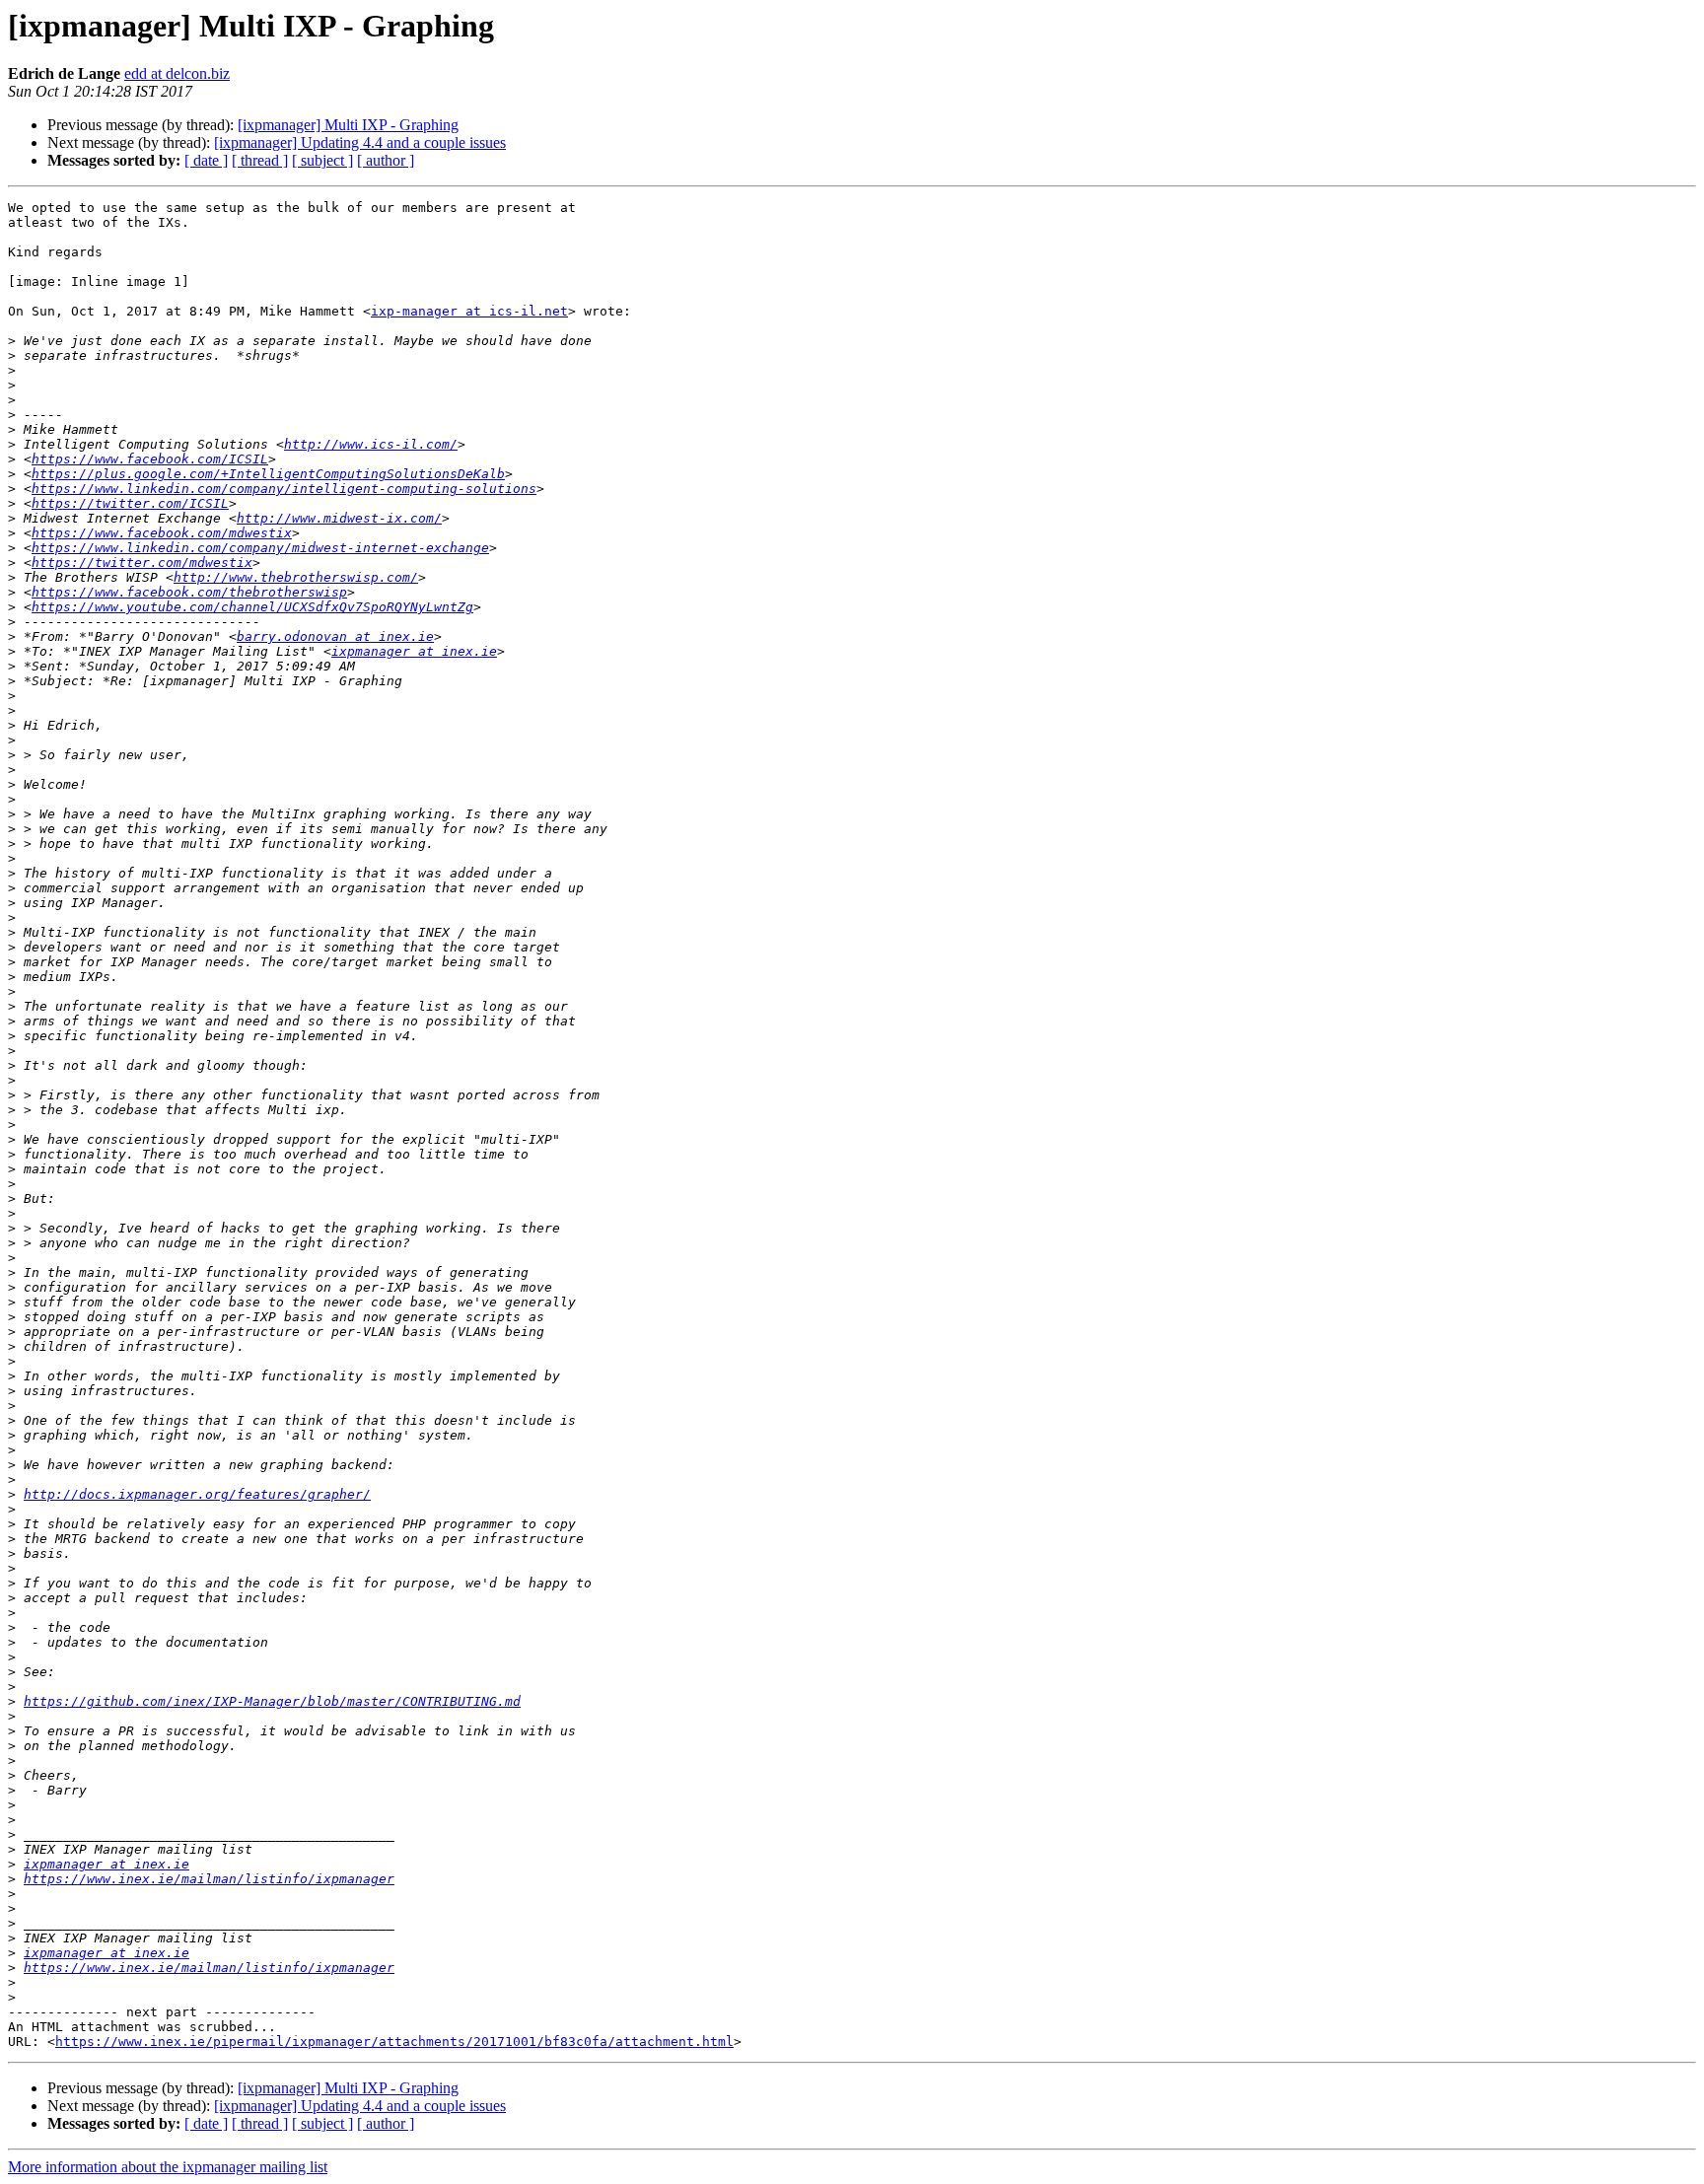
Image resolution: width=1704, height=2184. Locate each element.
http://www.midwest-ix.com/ (339, 518)
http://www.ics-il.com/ (371, 444)
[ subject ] (322, 160)
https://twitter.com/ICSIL (130, 503)
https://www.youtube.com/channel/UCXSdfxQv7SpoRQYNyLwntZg (252, 607)
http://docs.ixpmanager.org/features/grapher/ (197, 1494)
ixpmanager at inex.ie (414, 651)
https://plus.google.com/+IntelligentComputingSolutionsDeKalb (268, 474)
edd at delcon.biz (177, 73)
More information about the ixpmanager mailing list (168, 2167)
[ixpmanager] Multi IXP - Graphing (348, 125)
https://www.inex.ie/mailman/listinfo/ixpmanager (209, 1879)
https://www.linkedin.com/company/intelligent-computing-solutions (284, 489)
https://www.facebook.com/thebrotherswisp (189, 592)
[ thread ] (260, 160)
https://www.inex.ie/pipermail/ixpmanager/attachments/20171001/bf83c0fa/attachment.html (394, 2042)
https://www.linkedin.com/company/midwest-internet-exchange (260, 548)
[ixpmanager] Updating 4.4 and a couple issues (360, 142)
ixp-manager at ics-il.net (469, 311)
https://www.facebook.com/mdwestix (162, 533)
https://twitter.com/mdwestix (142, 563)
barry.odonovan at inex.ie (335, 636)
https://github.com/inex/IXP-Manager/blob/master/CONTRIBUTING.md (272, 1701)
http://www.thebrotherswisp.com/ (296, 577)
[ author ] (386, 160)
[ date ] (206, 160)
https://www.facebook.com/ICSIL (150, 459)
